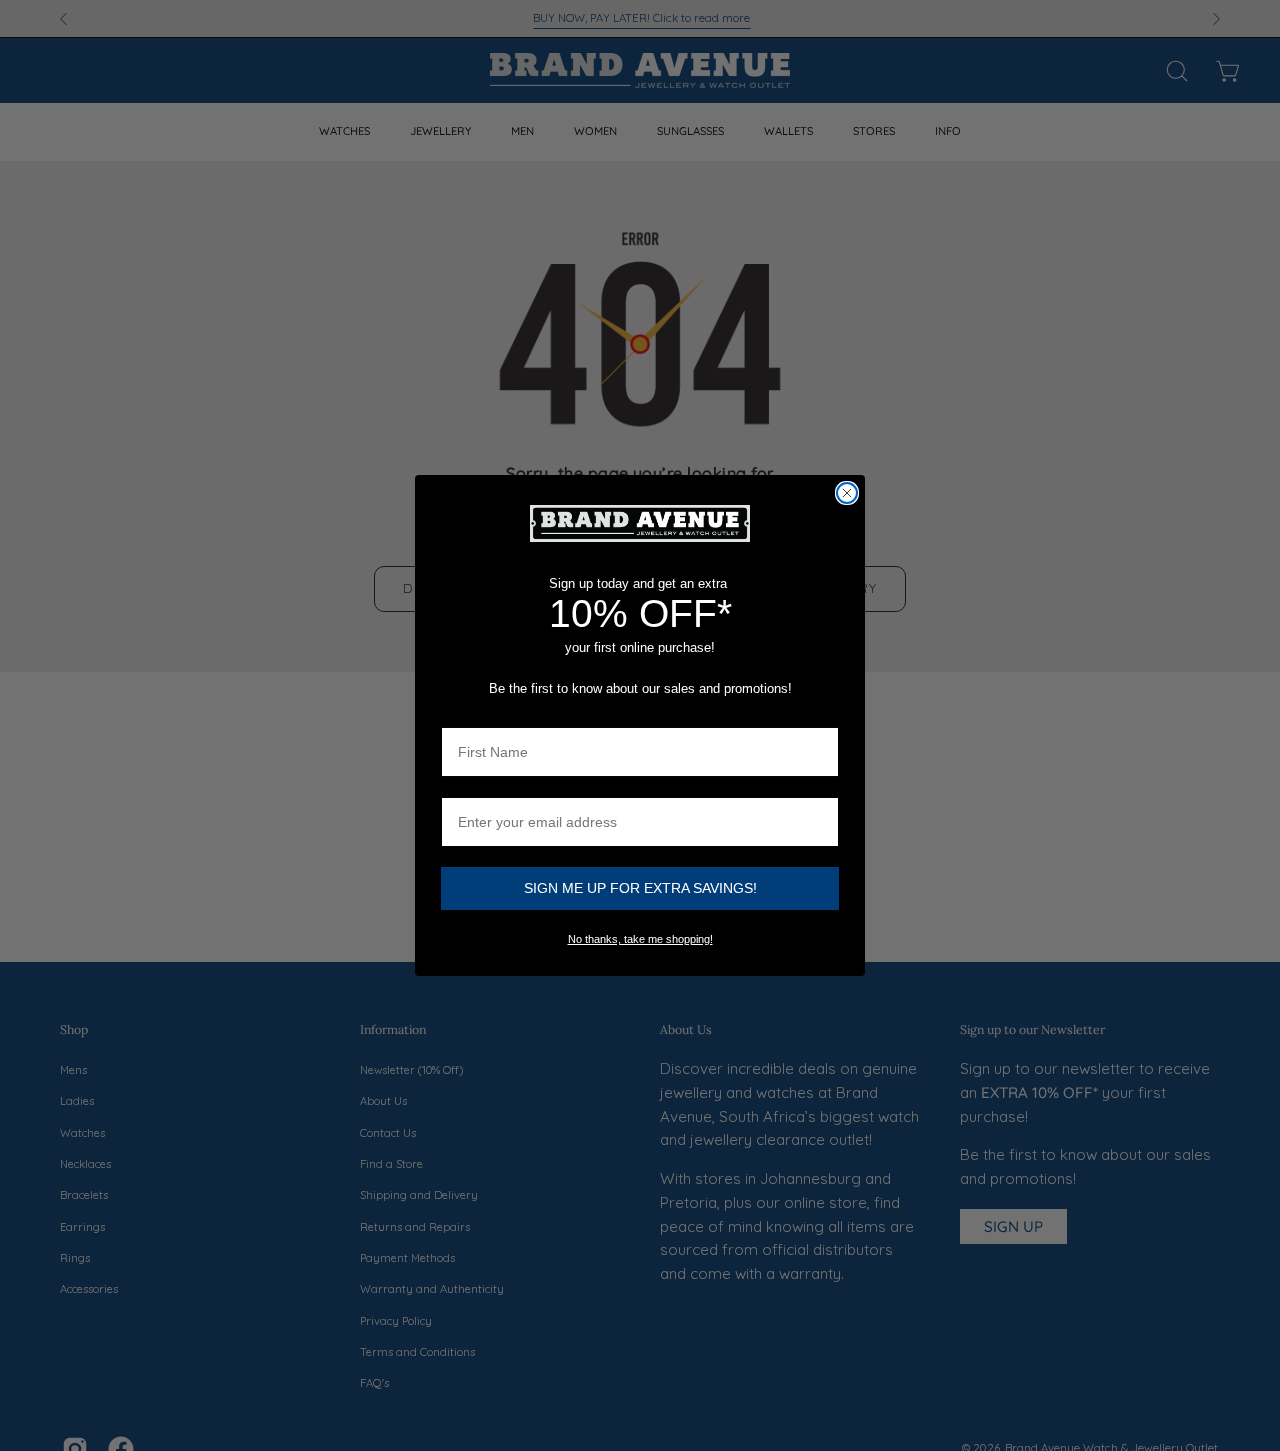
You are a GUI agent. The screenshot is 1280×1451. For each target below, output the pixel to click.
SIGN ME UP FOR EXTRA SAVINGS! (640, 888)
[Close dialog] (847, 493)
